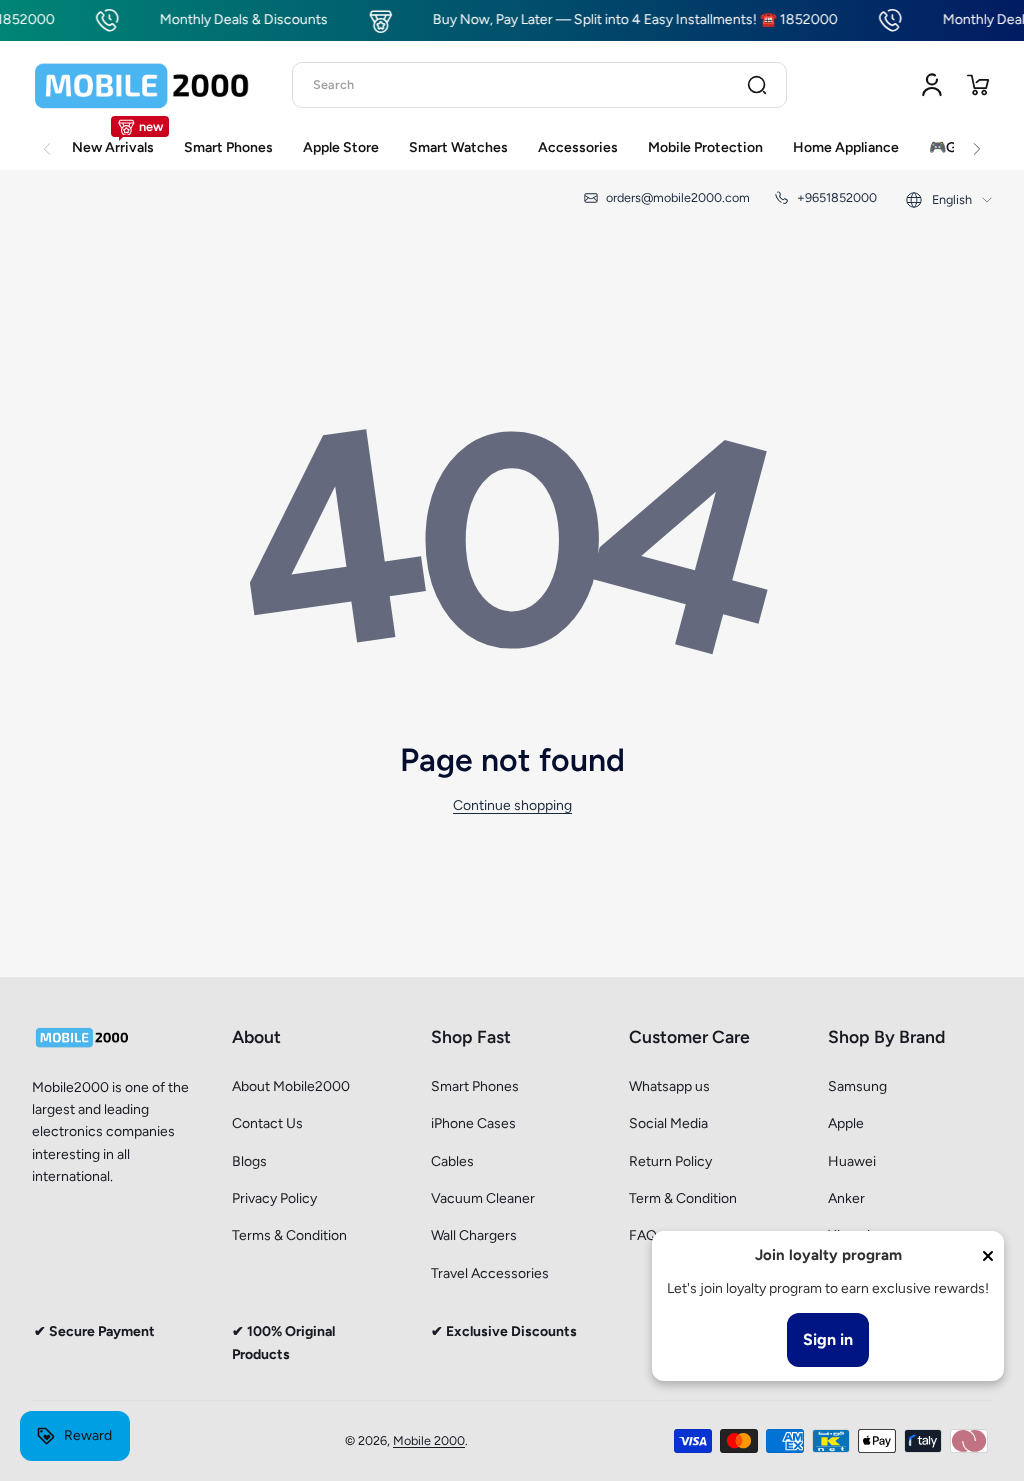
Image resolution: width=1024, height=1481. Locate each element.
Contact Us (267, 1123)
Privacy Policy (274, 1198)
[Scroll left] (47, 138)
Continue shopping (512, 805)
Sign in (828, 1339)
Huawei (852, 1161)
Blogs (249, 1161)
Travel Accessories (490, 1273)
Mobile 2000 (429, 1440)
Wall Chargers (474, 1235)
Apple (846, 1123)
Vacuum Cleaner (483, 1198)
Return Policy (670, 1161)
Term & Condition (683, 1198)
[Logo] (142, 85)
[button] (978, 85)
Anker (846, 1198)
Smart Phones (475, 1086)
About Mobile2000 (291, 1086)
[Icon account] (932, 85)
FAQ (643, 1235)
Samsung (857, 1086)
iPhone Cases (473, 1123)
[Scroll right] (977, 138)
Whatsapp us (669, 1086)
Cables (452, 1161)
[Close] (988, 1256)
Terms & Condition (289, 1235)
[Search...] (757, 85)
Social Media (668, 1123)
